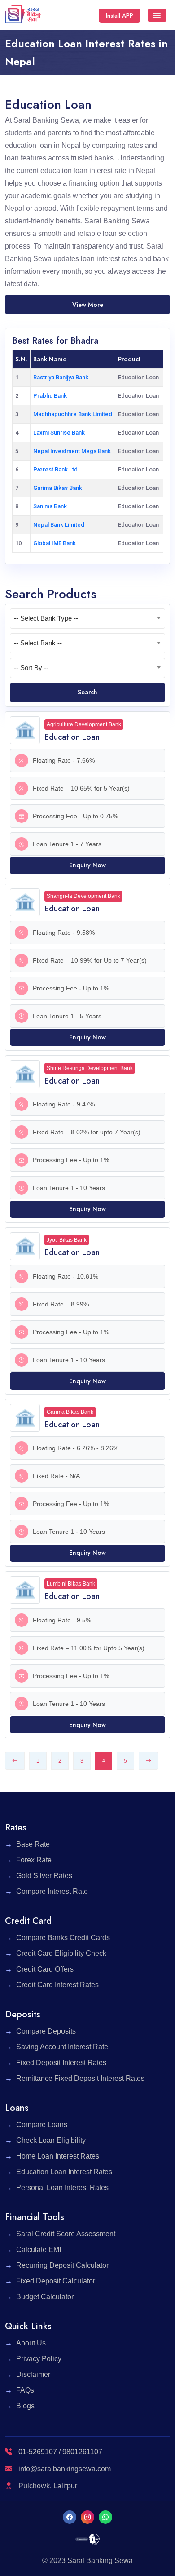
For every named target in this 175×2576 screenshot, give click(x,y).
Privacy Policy (39, 2359)
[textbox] (87, 618)
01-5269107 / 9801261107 (59, 2452)
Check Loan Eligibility (51, 2140)
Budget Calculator (45, 2297)
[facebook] (70, 2517)
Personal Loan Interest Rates (62, 2187)
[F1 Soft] (88, 2539)
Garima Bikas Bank (58, 488)
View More (88, 305)
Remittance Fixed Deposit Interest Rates (80, 2078)
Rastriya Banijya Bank (61, 377)
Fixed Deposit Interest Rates (61, 2063)
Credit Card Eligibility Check (61, 1953)
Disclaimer (33, 2374)
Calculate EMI (39, 2250)
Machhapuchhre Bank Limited (73, 414)
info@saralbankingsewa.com (65, 2469)
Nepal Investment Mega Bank (72, 451)
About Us (31, 2343)
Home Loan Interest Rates (58, 2156)
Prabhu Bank (50, 396)
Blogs (25, 2406)
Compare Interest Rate (52, 1891)
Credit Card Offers (45, 1969)
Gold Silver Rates (44, 1876)
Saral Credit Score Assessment (66, 2234)
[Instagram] (87, 2517)
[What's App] (105, 2517)
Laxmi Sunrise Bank (59, 433)
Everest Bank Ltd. (56, 469)
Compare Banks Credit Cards (63, 1938)
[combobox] (87, 619)
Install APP (120, 16)
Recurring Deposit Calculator (62, 2265)
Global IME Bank (55, 543)
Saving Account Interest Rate (62, 2047)
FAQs (25, 2390)
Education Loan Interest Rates (64, 2172)
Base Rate (33, 1844)
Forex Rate (34, 1860)
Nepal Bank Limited (59, 525)
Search (87, 692)
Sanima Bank (50, 506)
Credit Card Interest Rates (57, 1985)
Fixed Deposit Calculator (56, 2281)
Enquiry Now (87, 865)
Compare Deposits (46, 2031)
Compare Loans (42, 2125)
